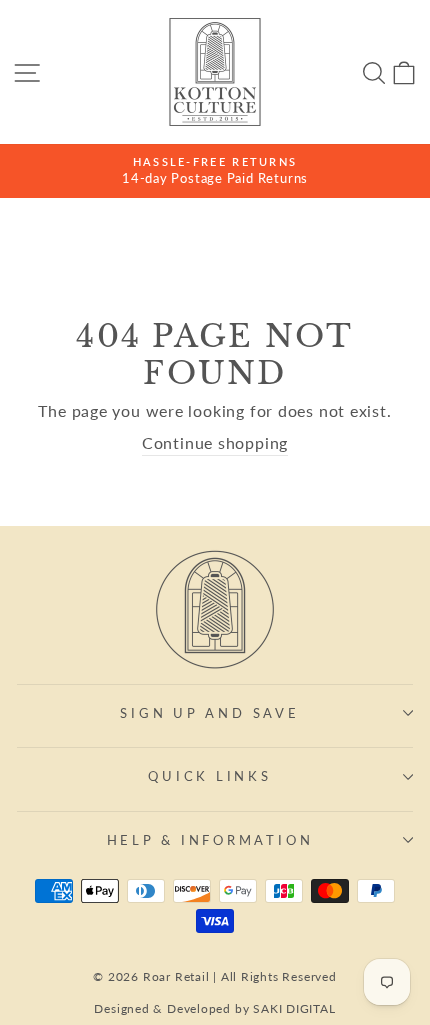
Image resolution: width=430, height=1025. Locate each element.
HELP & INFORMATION (210, 840)
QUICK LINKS (209, 776)
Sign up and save (209, 713)
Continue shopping (215, 443)
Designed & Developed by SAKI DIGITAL (214, 1008)
